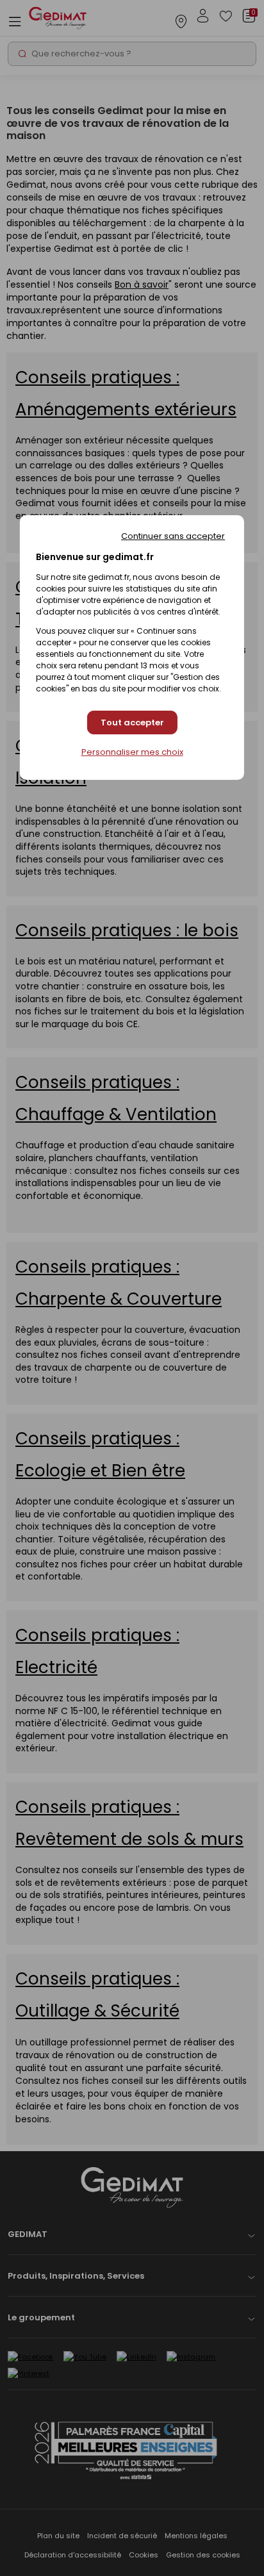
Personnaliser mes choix (132, 752)
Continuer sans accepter (173, 536)
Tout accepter (132, 722)
